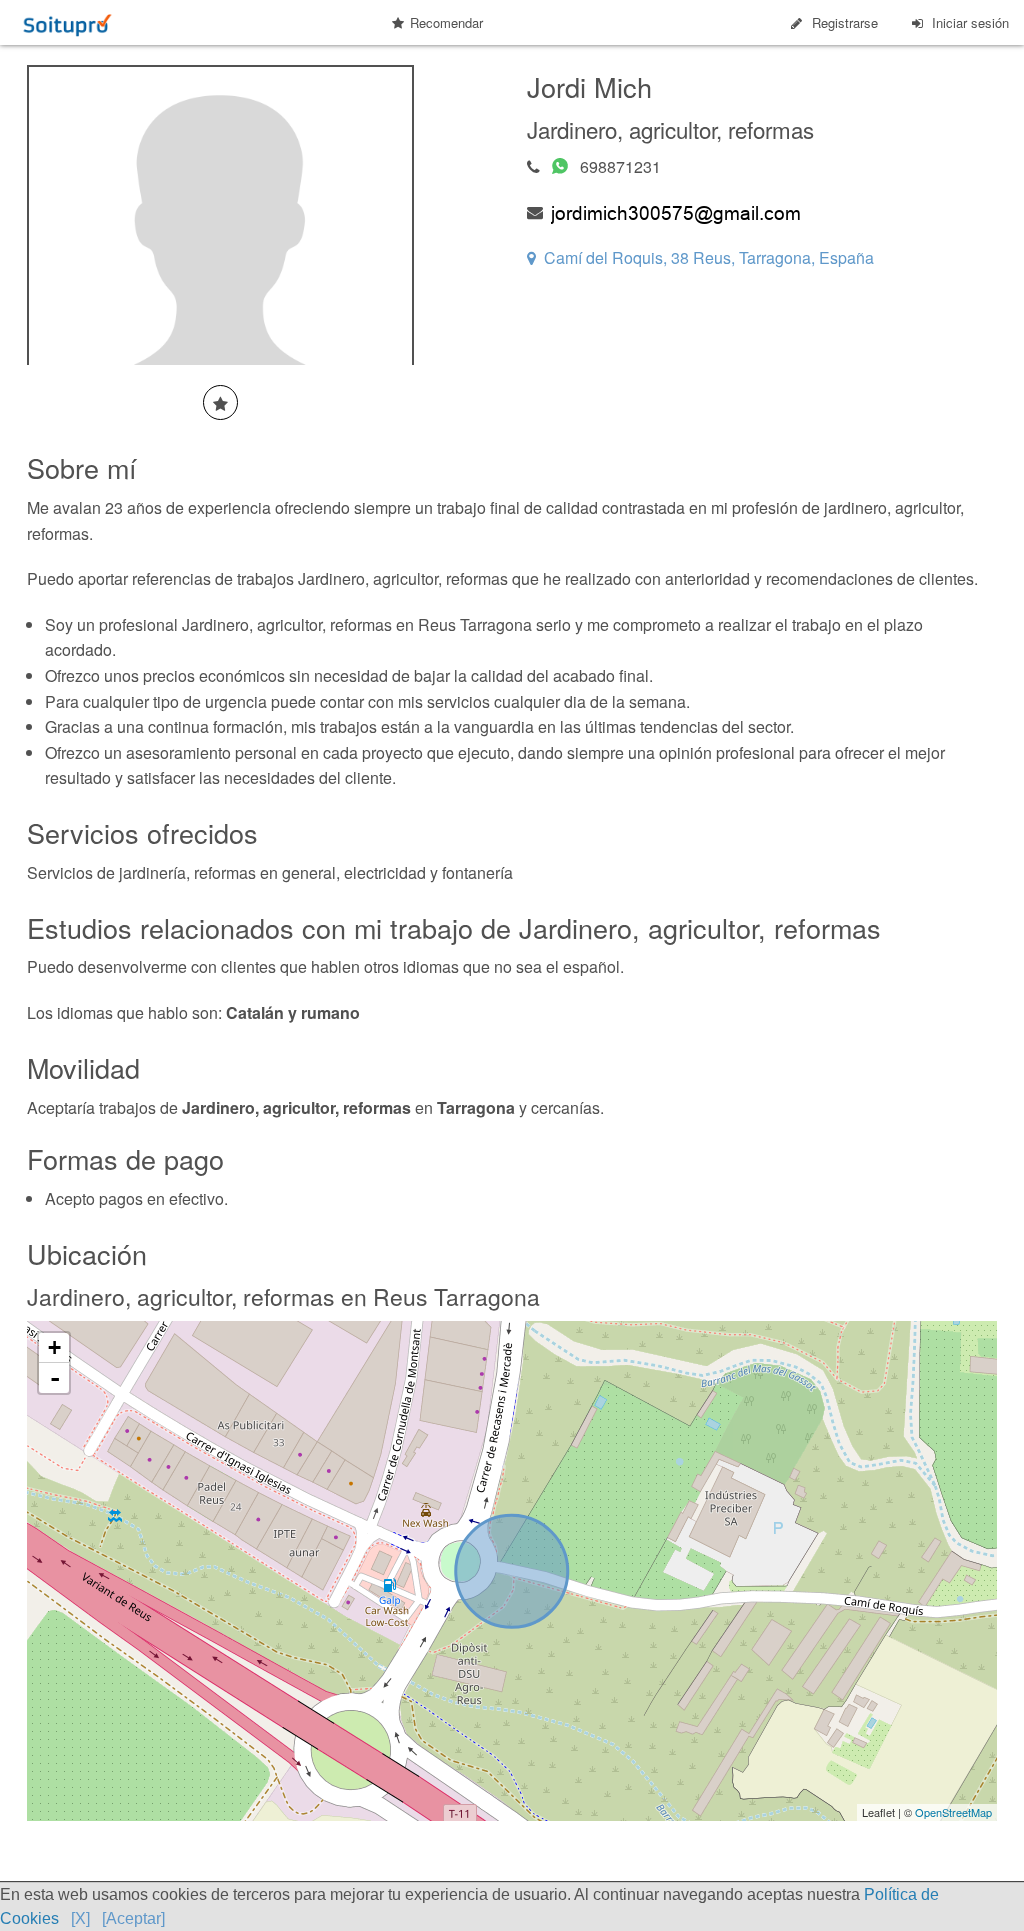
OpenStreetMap (953, 1812)
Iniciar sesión (970, 22)
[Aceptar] (133, 1918)
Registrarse (845, 22)
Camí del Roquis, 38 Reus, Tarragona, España (709, 257)
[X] (80, 1918)
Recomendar (446, 22)
